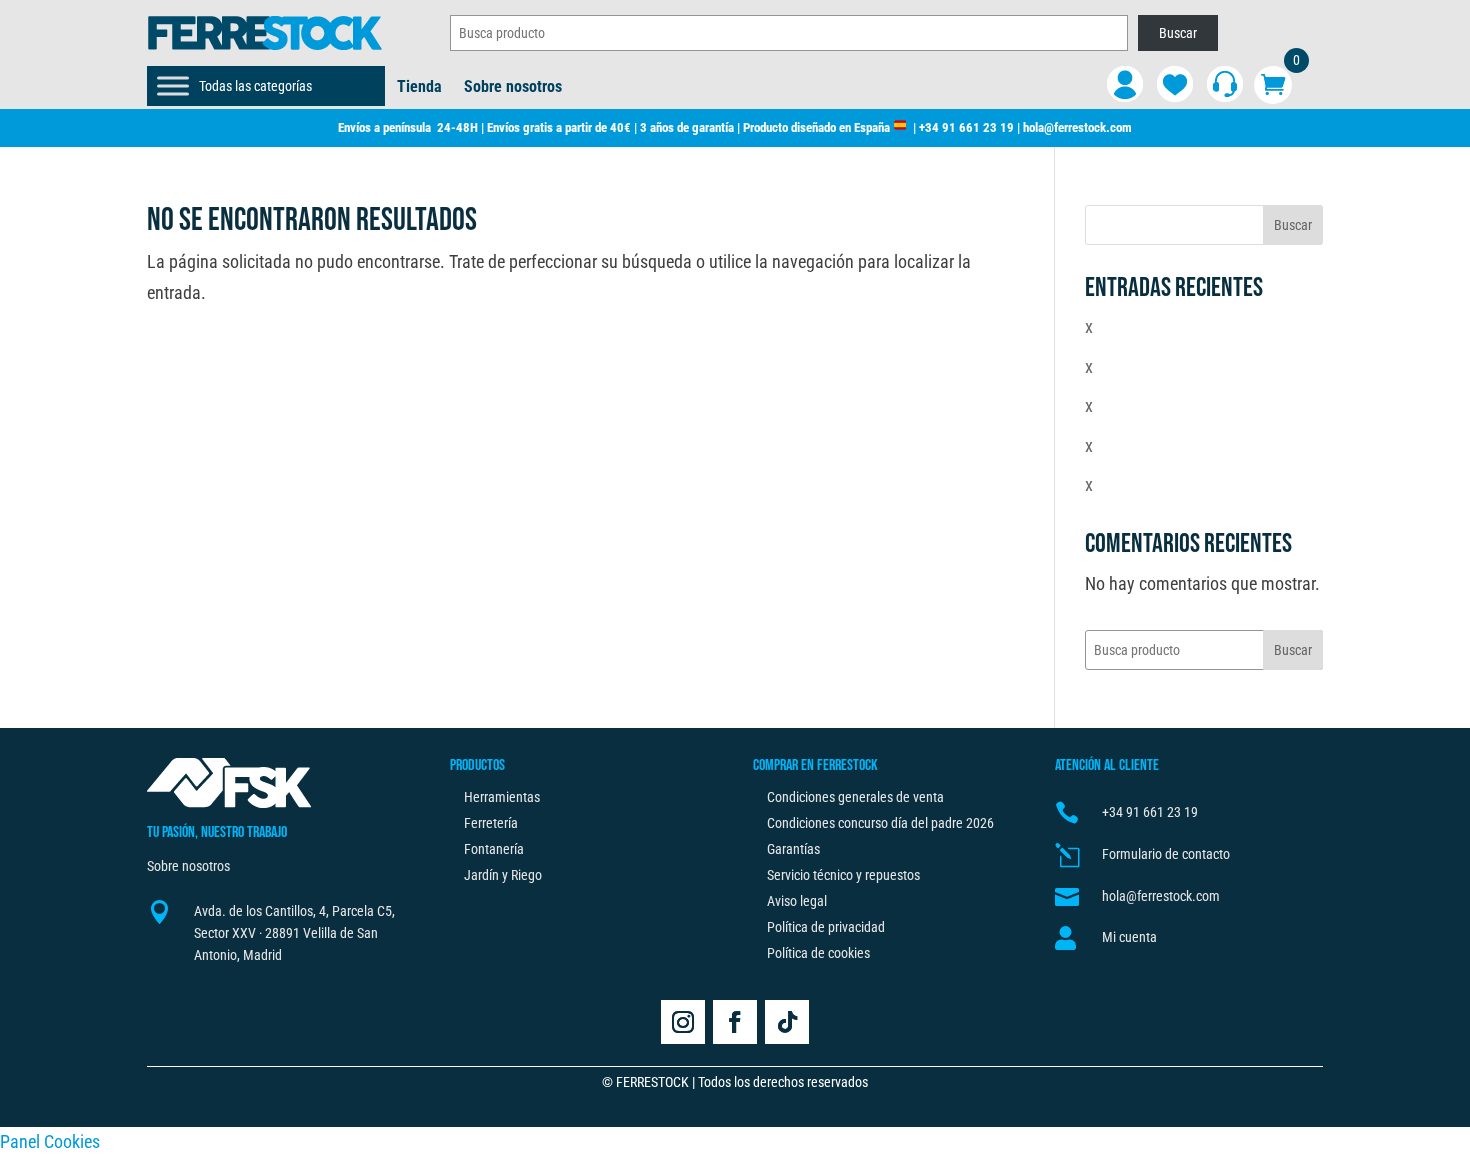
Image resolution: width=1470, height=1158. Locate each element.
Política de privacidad (826, 927)
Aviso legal (797, 901)
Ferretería (491, 823)
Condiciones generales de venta (855, 797)
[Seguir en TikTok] (787, 1022)
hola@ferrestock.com (1077, 127)
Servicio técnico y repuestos (843, 875)
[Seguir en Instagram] (683, 1022)
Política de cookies (818, 953)
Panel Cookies (50, 1141)
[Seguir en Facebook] (735, 1022)
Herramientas (502, 797)
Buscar (1178, 33)
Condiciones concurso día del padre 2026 (880, 823)
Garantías (793, 849)
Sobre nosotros (513, 88)
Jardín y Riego (503, 875)
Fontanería (494, 849)
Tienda (419, 88)
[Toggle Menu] (173, 85)
